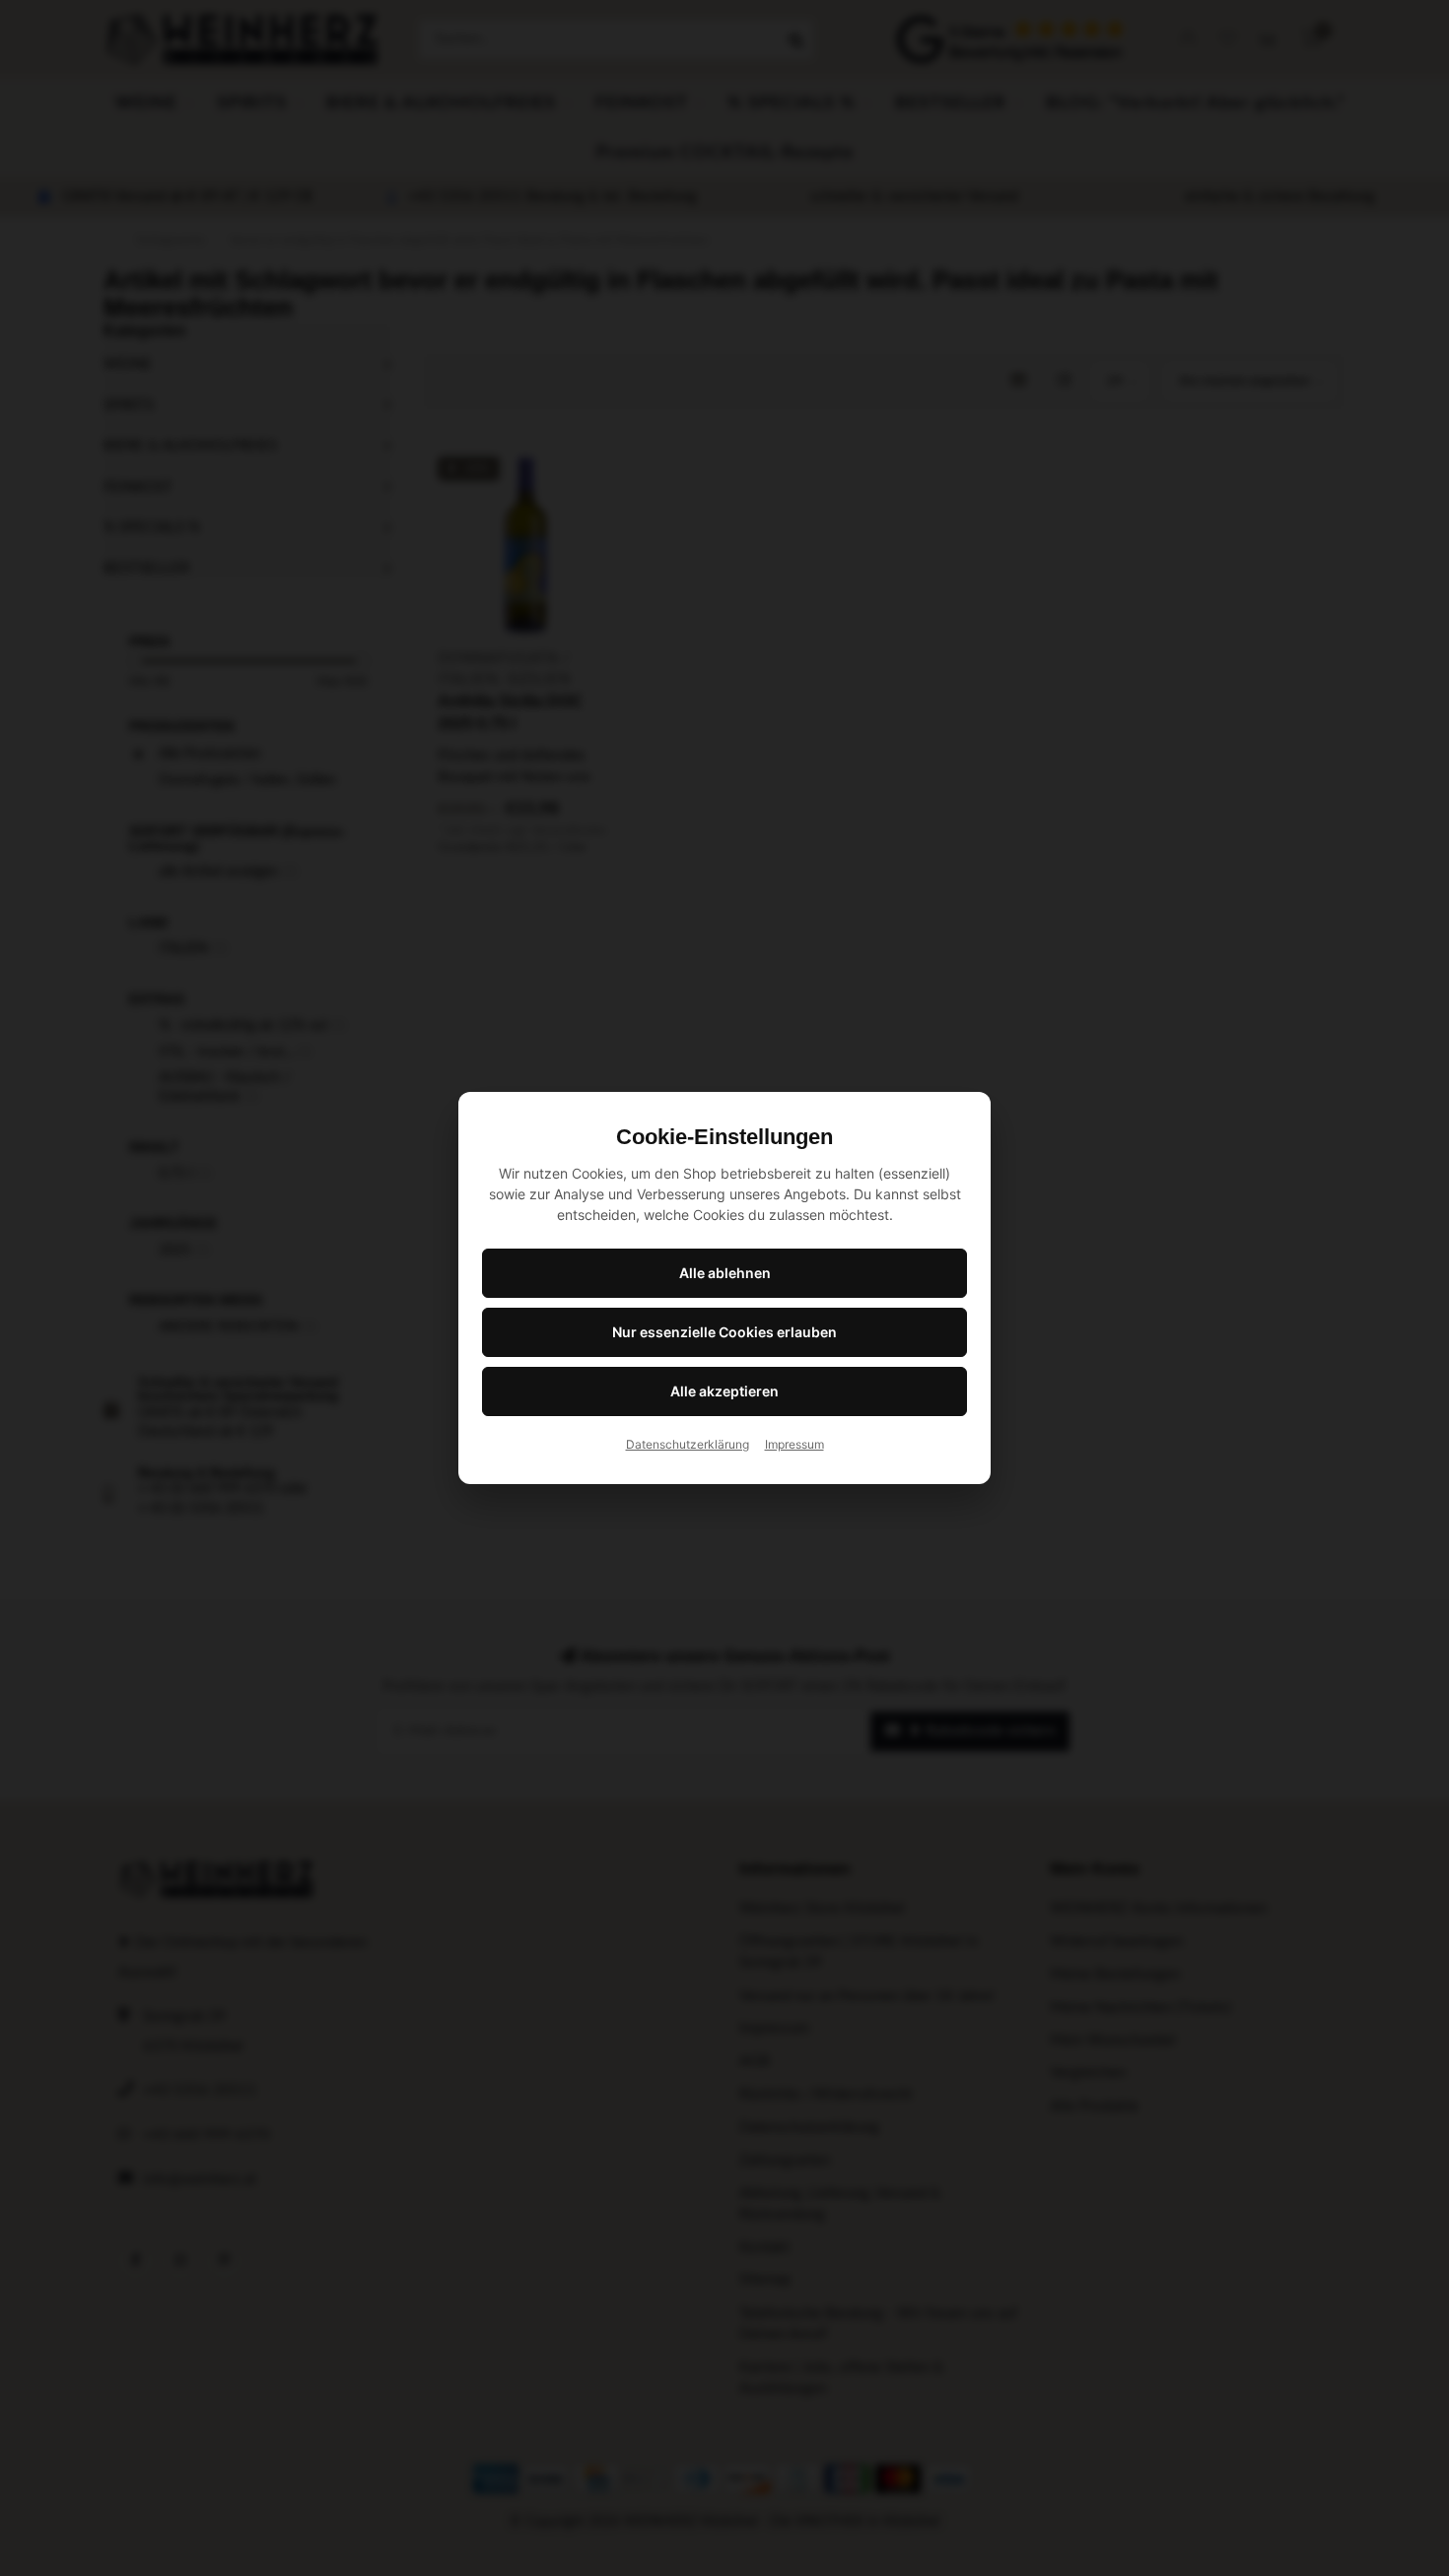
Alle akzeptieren (724, 1391)
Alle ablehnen (725, 1273)
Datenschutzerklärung (688, 1444)
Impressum (794, 1444)
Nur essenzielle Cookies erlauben (724, 1332)
